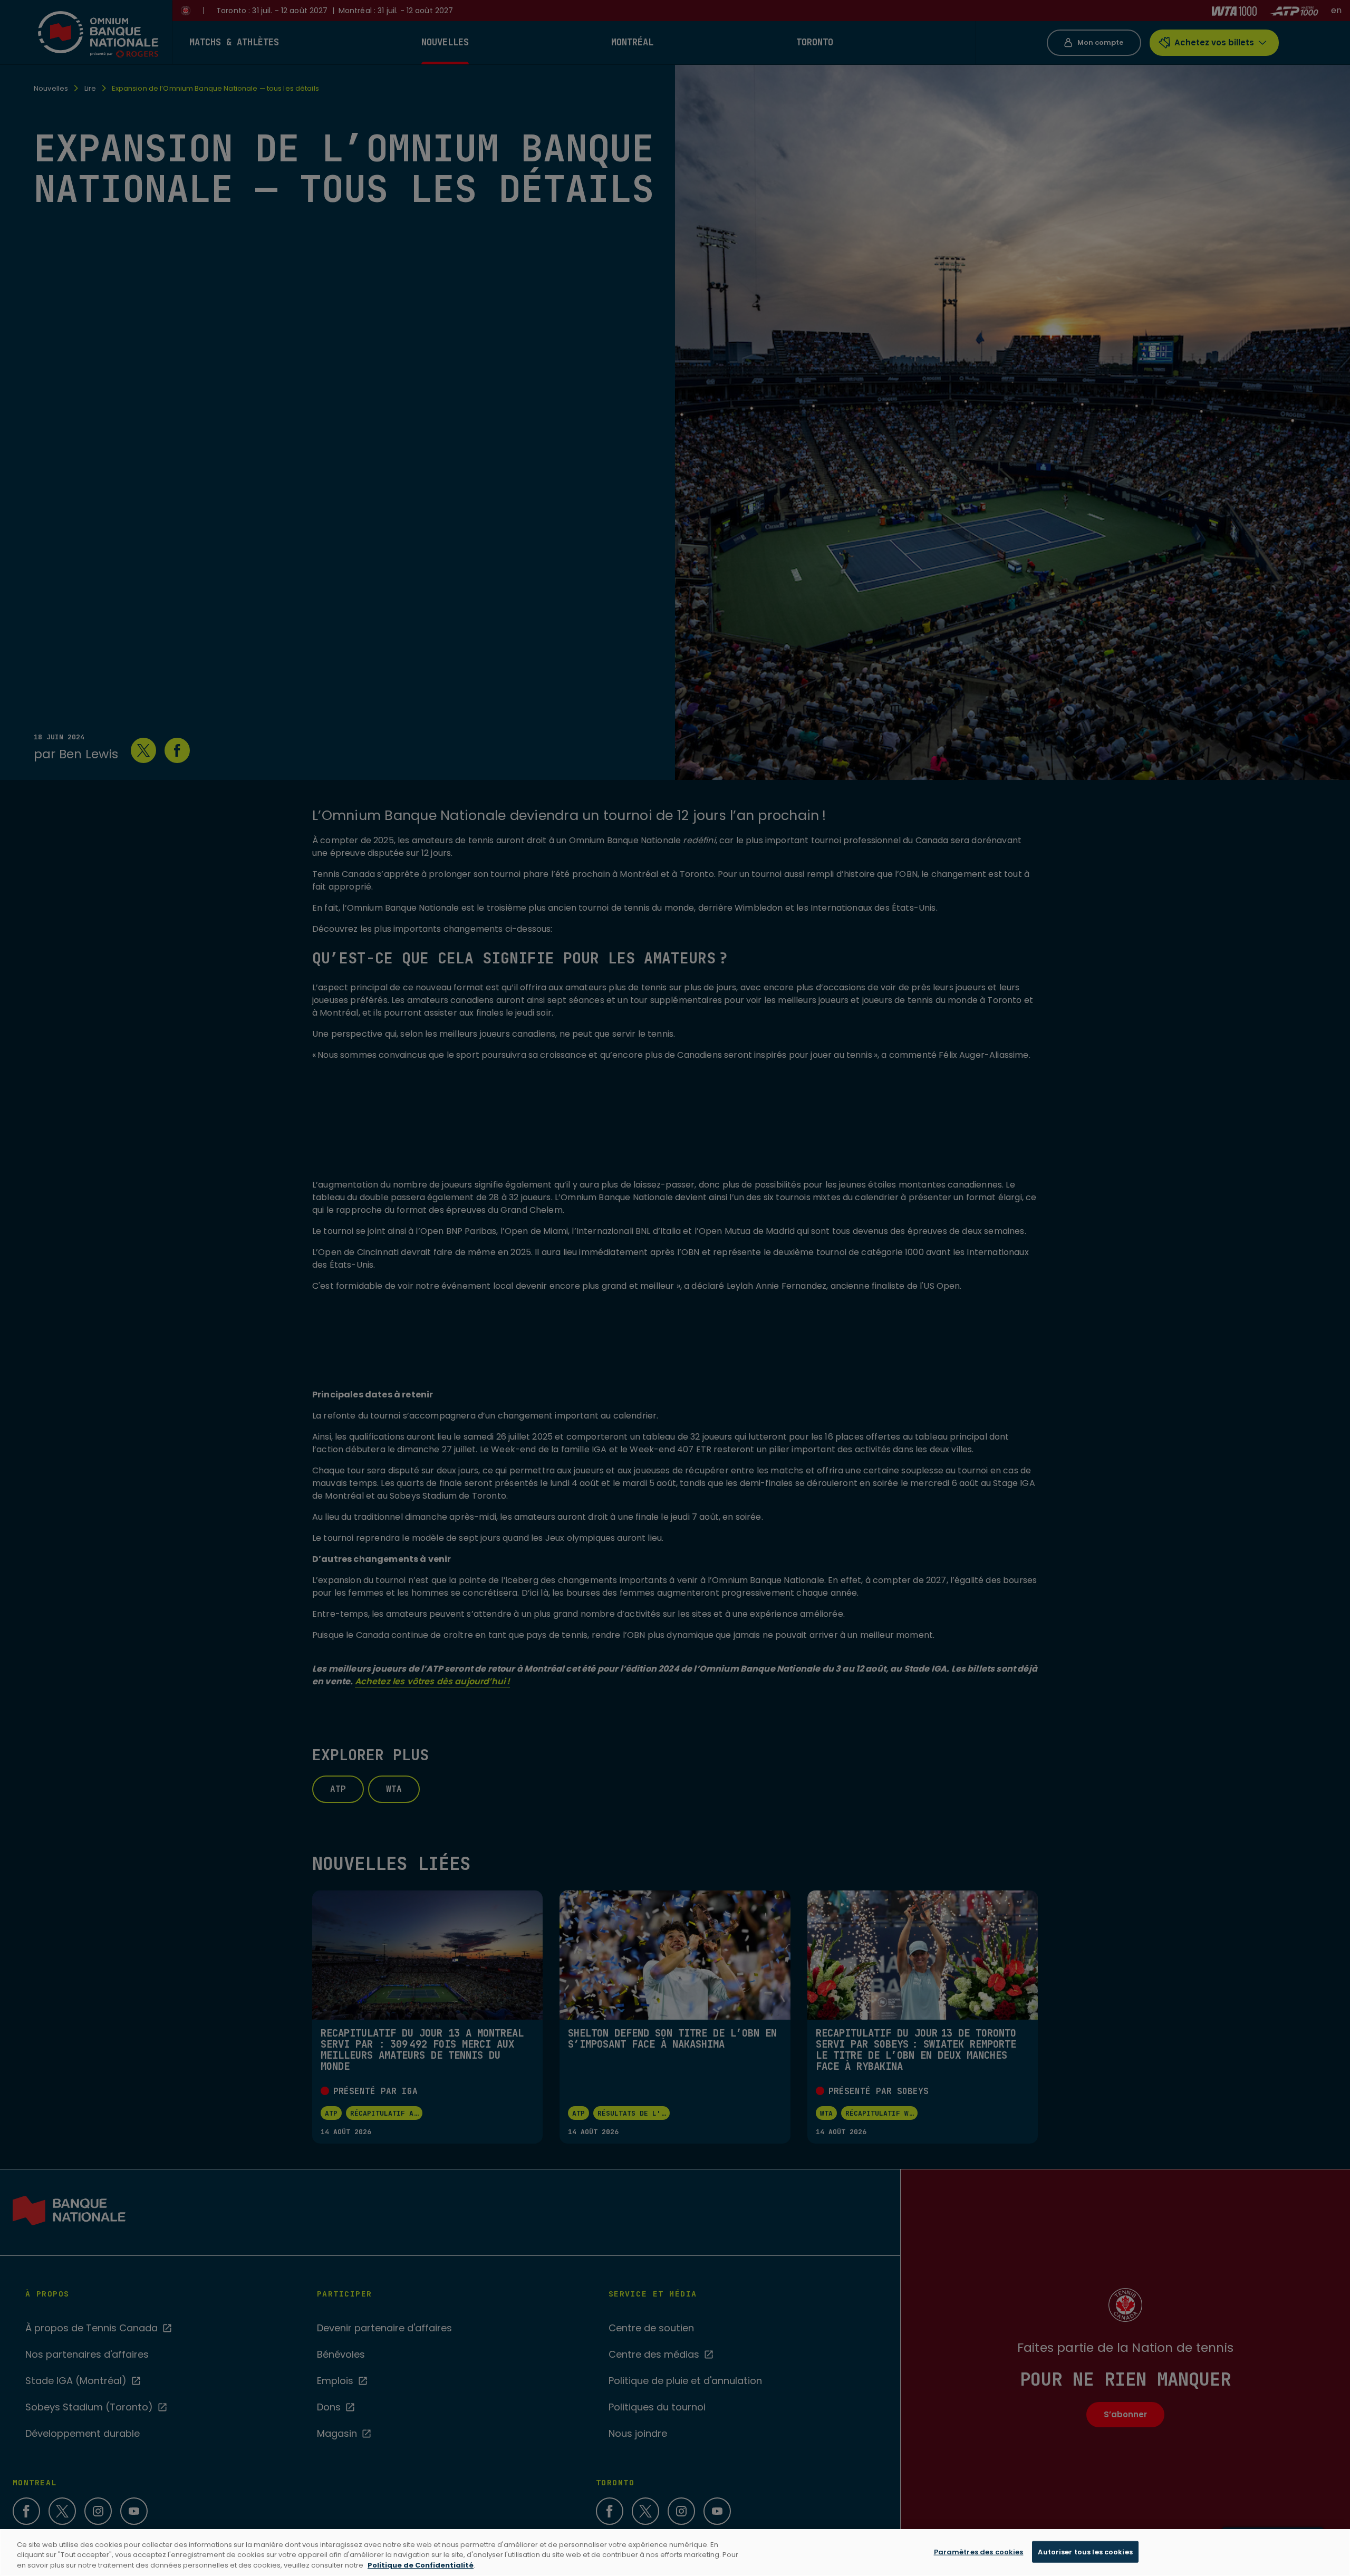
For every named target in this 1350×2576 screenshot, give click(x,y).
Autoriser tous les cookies (1085, 2551)
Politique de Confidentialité (421, 2565)
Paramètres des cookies (979, 2551)
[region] (675, 2553)
